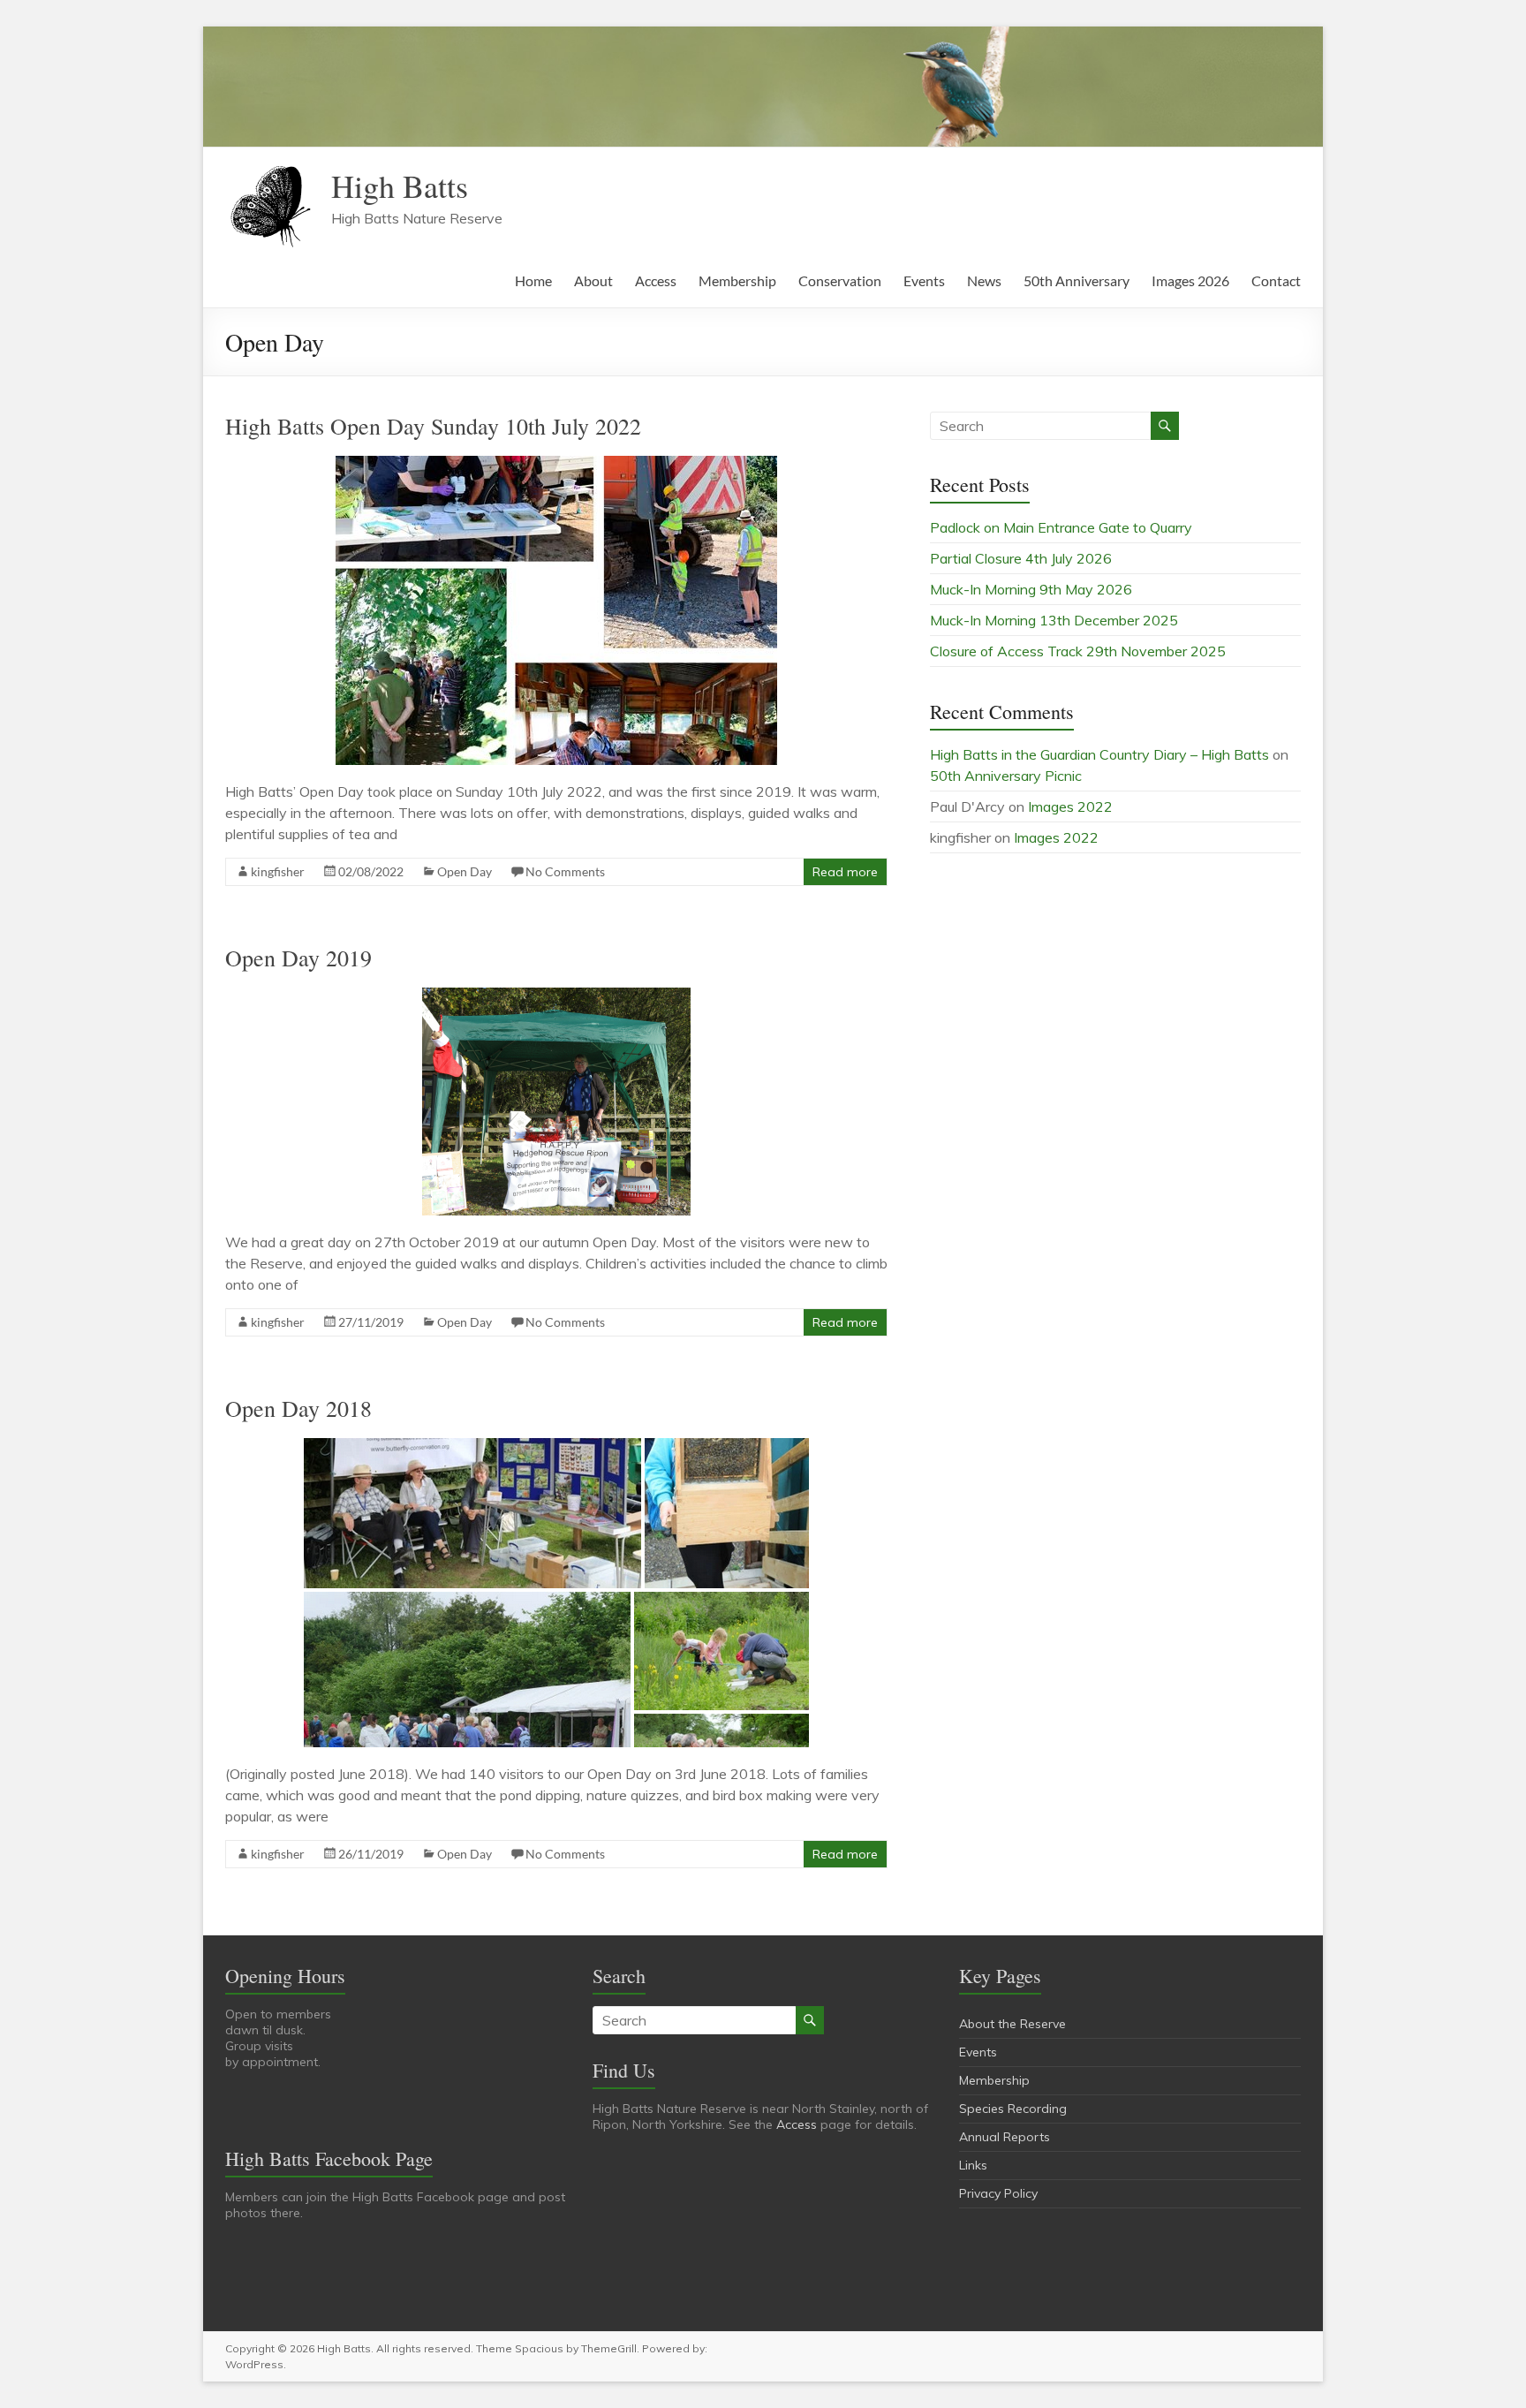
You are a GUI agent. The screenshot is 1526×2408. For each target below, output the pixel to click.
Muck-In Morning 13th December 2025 (1054, 620)
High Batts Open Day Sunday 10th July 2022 (433, 426)
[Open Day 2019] (556, 996)
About (593, 280)
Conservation (840, 280)
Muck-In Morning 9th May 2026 (1031, 589)
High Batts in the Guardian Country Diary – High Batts (1099, 754)
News (984, 280)
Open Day (465, 871)
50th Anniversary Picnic (1006, 776)
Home (533, 280)
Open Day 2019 (298, 958)
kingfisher (278, 871)
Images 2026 (1190, 280)
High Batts (400, 186)
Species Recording (1013, 2109)
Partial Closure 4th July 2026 (1021, 558)
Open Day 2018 (298, 1408)
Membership (737, 280)
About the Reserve (1012, 2024)
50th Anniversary (1077, 280)
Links (973, 2165)
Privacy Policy (998, 2193)
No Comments (565, 871)
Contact (1276, 280)
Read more (845, 872)
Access (656, 280)
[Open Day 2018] (556, 1447)
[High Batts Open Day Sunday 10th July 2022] (556, 465)
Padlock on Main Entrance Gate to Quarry (1061, 527)
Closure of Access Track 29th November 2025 (1078, 651)
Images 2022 (1070, 806)
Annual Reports (1005, 2137)
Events (924, 280)
